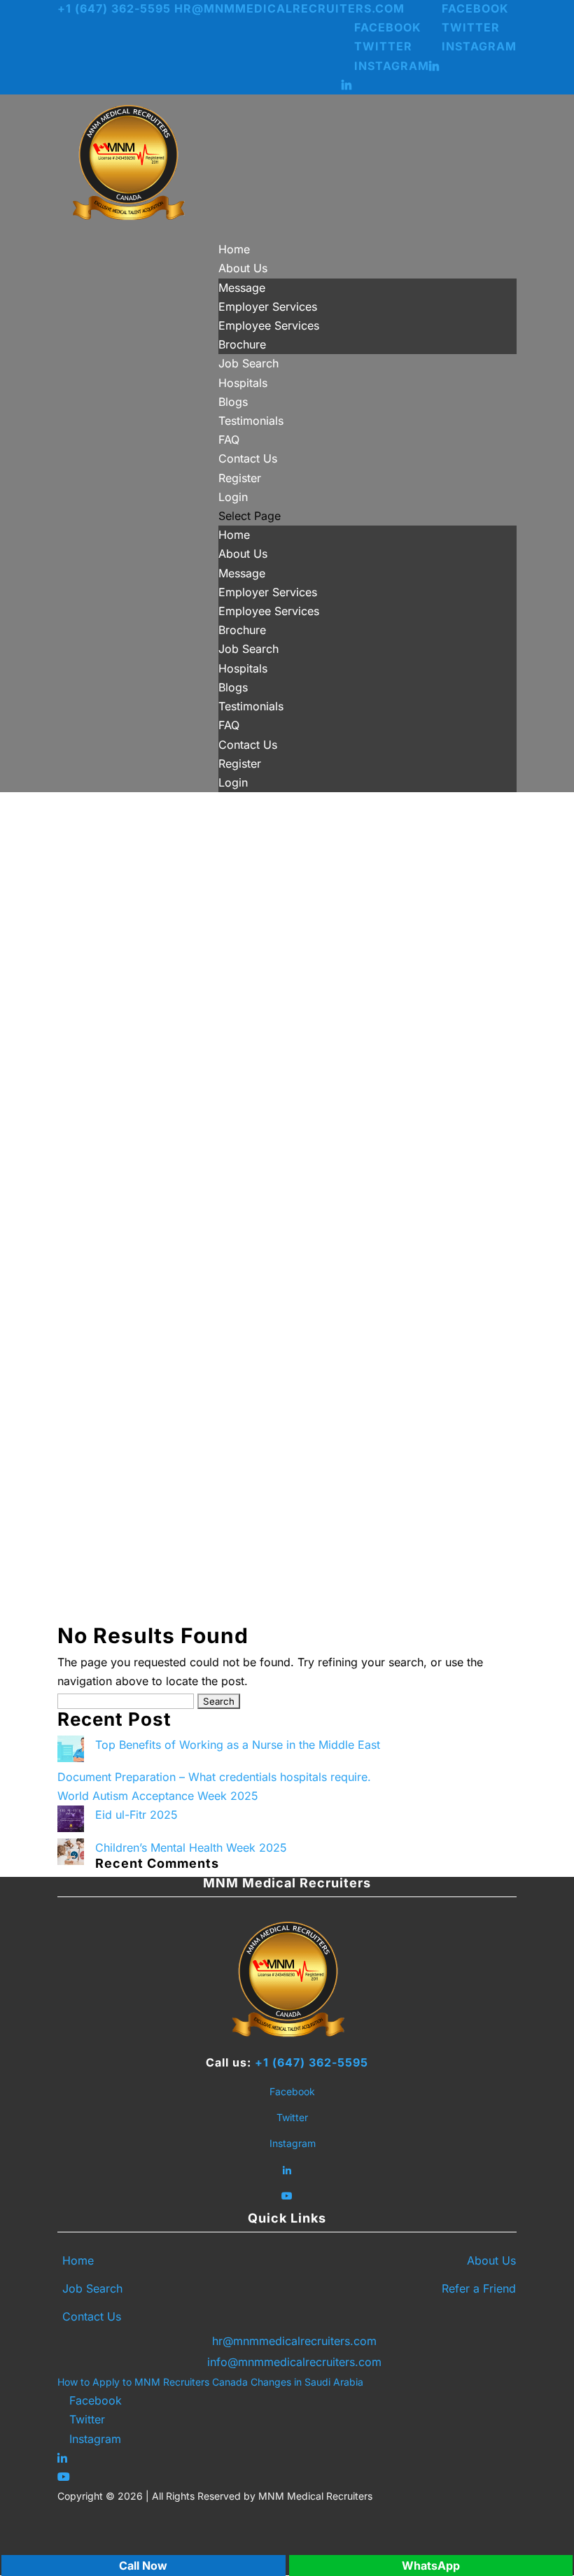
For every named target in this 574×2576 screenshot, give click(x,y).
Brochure (242, 344)
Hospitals (243, 383)
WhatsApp (431, 2566)
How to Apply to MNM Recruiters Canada (153, 2382)
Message (242, 288)
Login (233, 497)
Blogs (233, 402)
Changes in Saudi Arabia (307, 2382)
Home (234, 249)
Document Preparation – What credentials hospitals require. (214, 1777)
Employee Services (269, 325)
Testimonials (251, 421)
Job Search (248, 363)
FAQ (229, 439)
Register (240, 478)
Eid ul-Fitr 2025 (136, 1815)
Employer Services (268, 307)
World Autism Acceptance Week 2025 (158, 1796)
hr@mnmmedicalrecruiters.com (294, 2341)
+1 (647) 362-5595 (311, 2062)
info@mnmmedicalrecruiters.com (294, 2362)
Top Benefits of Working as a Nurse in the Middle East (238, 1745)
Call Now (143, 2566)
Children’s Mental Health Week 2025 (191, 1847)
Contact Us (248, 458)
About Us (243, 268)
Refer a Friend (479, 2288)
